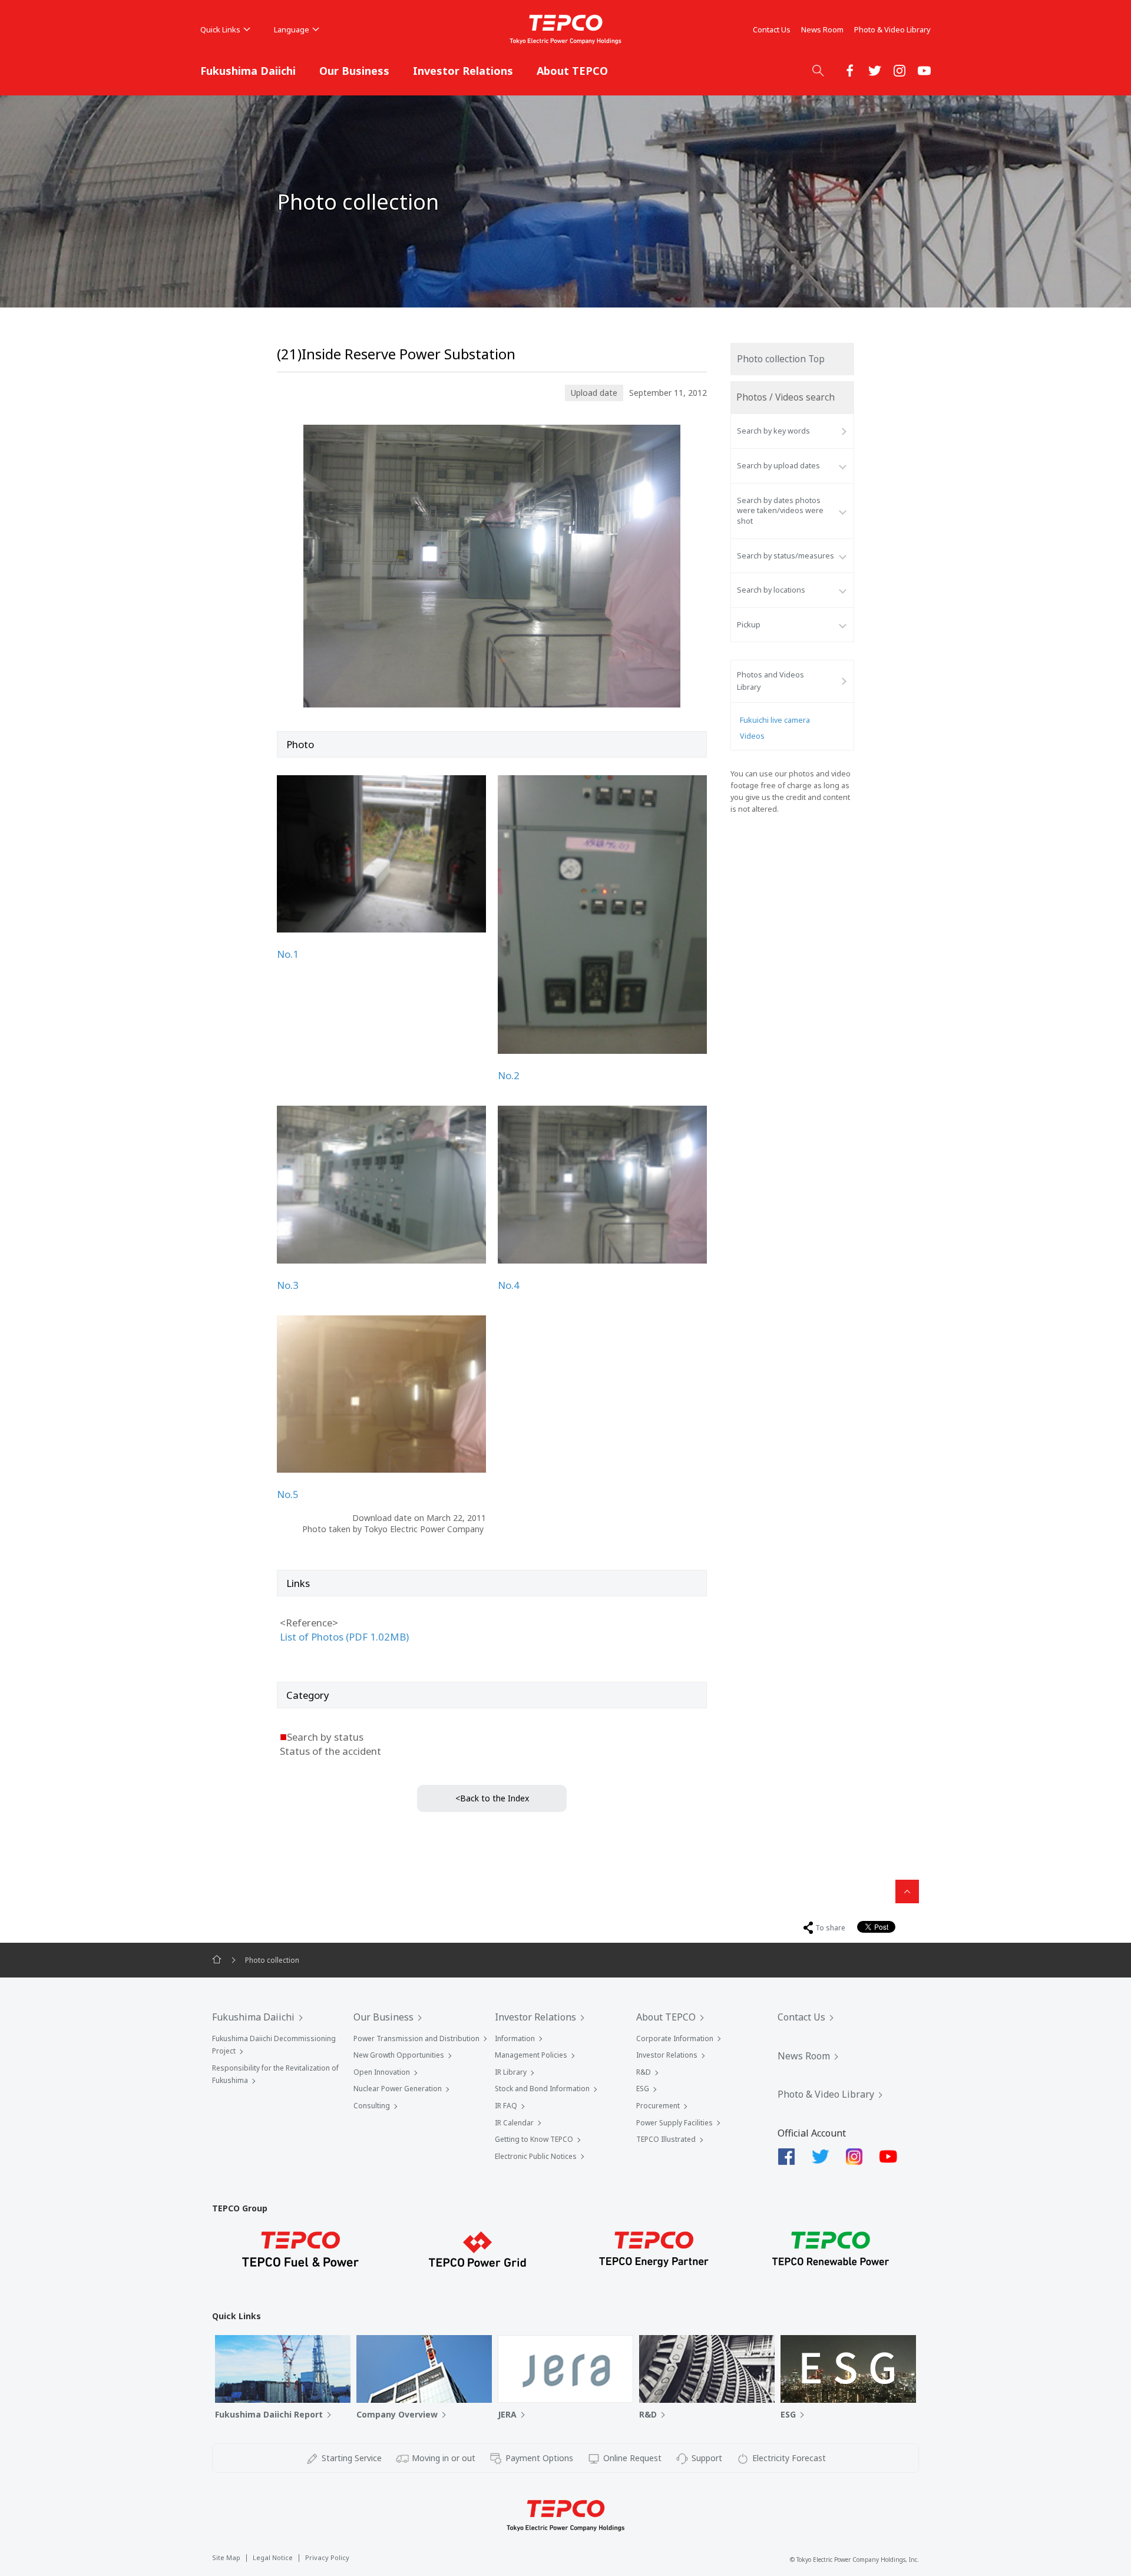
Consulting (372, 2106)
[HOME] (217, 1960)
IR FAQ (506, 2106)
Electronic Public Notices (536, 2156)
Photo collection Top (781, 359)
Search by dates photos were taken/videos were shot (780, 511)
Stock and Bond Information (542, 2089)
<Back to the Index (492, 1798)
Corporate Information (675, 2038)
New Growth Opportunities (399, 2055)
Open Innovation (382, 2072)
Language (292, 29)
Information (515, 2038)
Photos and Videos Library (770, 681)
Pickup (749, 625)
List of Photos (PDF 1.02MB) (344, 1637)
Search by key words (773, 431)
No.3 (288, 1285)
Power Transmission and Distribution (416, 2038)
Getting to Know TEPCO (534, 2139)
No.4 (509, 1285)
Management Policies (531, 2055)
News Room (822, 29)
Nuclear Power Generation (398, 2089)
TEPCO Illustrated (666, 2139)
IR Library (511, 2072)
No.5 (288, 1494)
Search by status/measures (786, 556)
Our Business (354, 71)
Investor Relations (463, 71)
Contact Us (772, 29)
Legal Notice (273, 2557)
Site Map (226, 2557)
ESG (643, 2089)
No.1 (288, 954)
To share (830, 1928)
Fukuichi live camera (775, 720)
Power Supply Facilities (674, 2123)
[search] (818, 70)
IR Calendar (514, 2123)
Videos (752, 736)
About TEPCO (572, 71)
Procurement (658, 2106)
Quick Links (220, 29)
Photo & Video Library (892, 29)
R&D (644, 2072)
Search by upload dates (778, 466)
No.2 (509, 1075)
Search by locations (771, 590)
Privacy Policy (327, 2557)
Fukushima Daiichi (248, 71)
